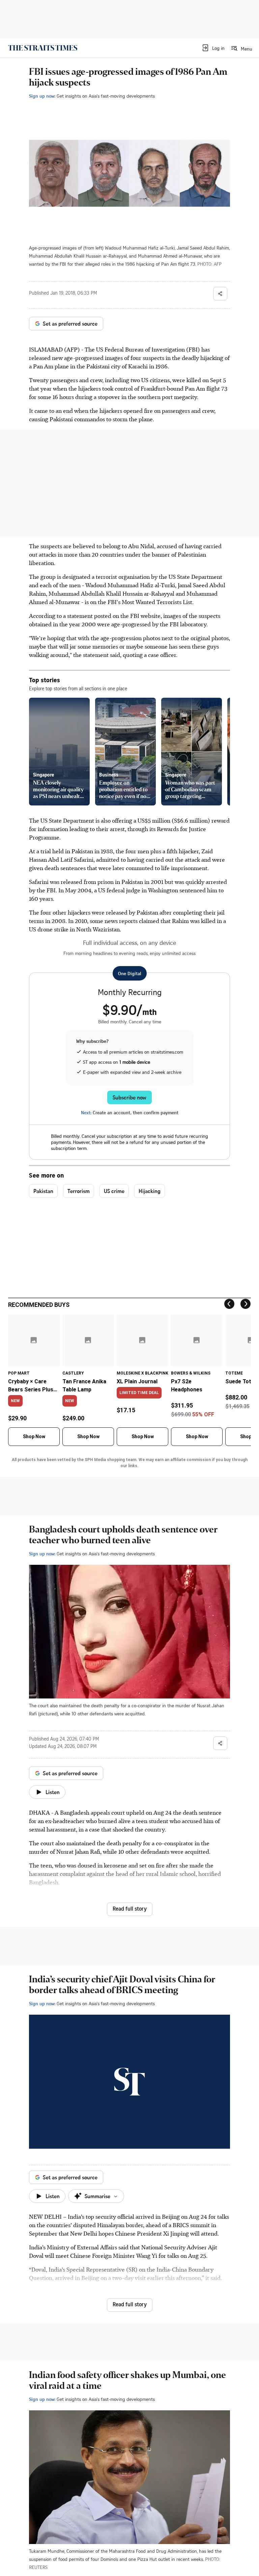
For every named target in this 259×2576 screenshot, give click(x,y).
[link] (43, 48)
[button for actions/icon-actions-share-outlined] (220, 294)
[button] (213, 48)
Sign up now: (42, 96)
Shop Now (34, 1436)
